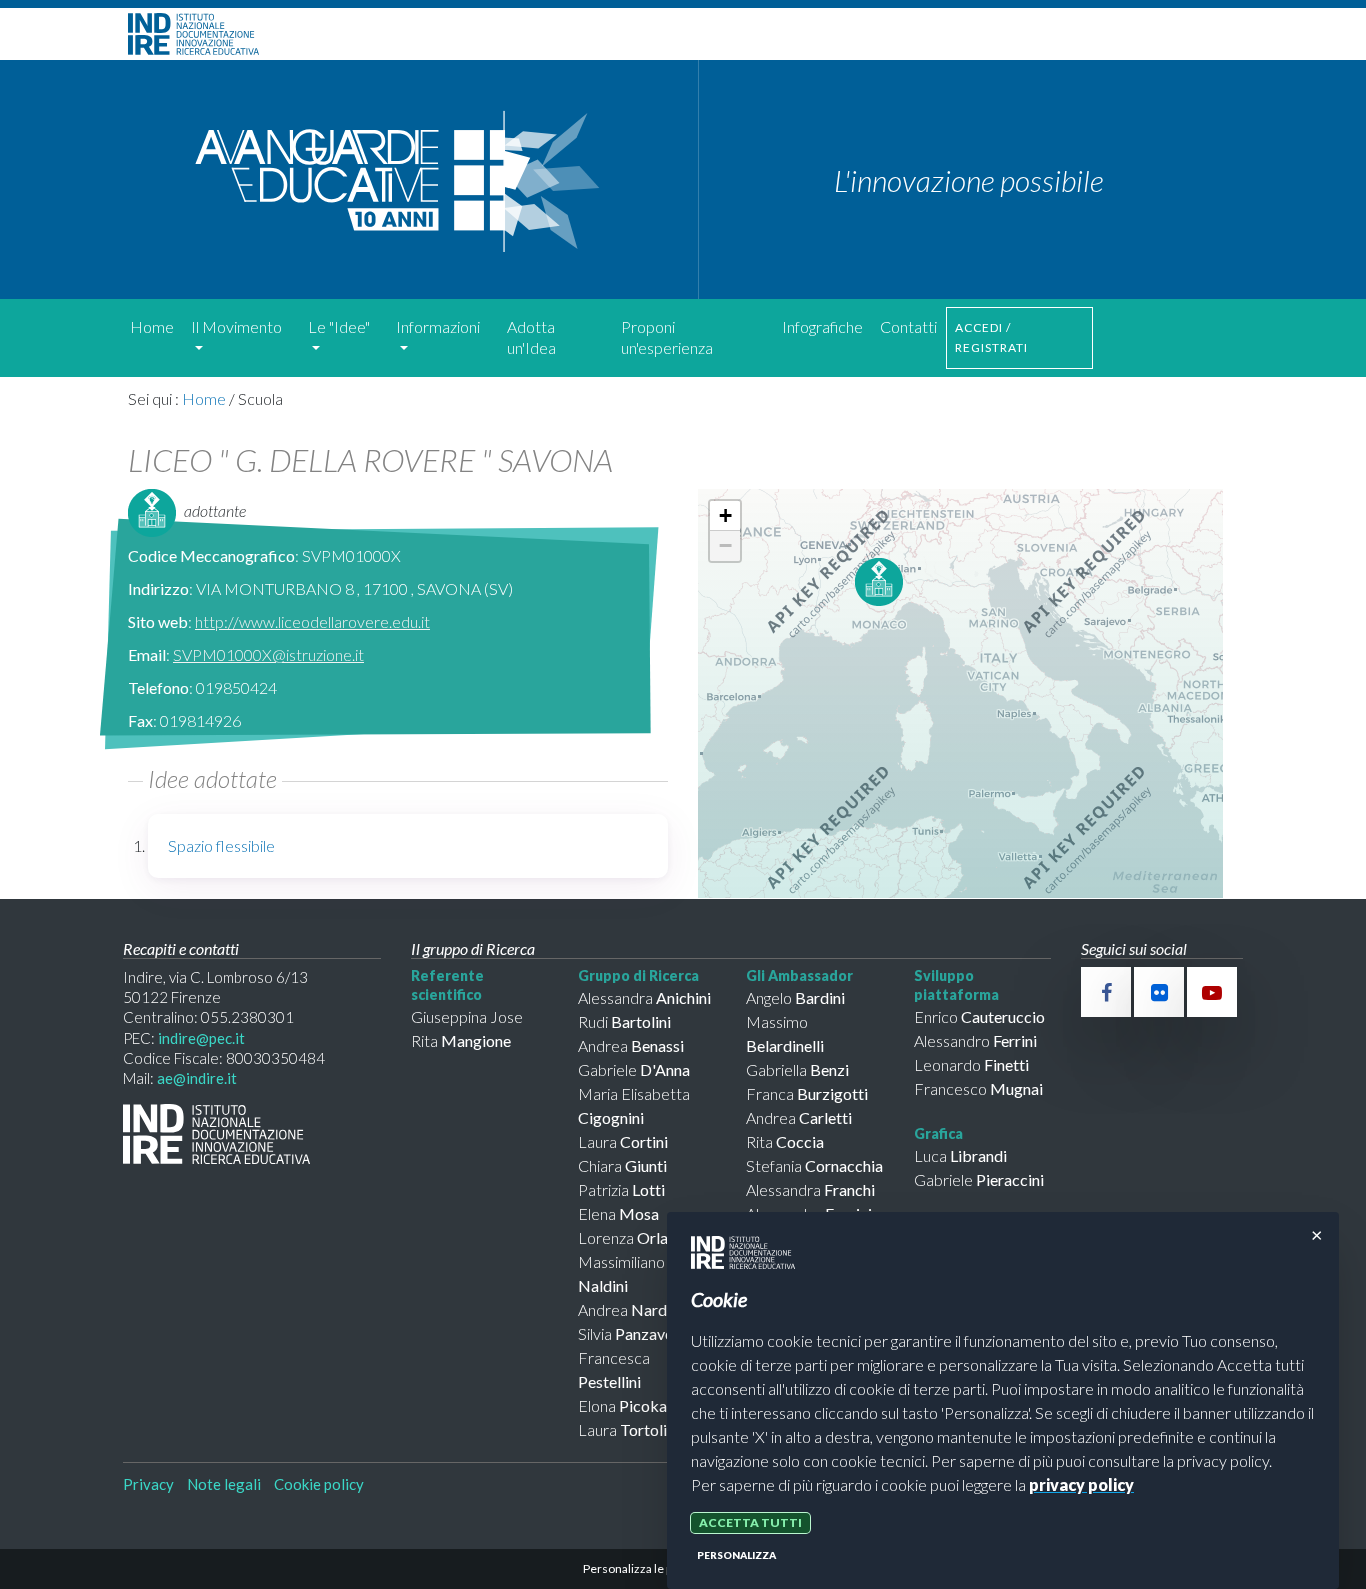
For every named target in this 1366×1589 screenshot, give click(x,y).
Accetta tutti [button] (750, 1522)
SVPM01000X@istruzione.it (268, 654)
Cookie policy (319, 1484)
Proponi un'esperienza (667, 337)
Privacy (148, 1484)
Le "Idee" (339, 326)
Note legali (224, 1484)
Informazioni (438, 326)
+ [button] (725, 515)
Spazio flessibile (221, 845)
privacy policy (1081, 1484)
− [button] (725, 545)
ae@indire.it (197, 1078)
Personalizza (736, 1555)
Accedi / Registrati (991, 337)
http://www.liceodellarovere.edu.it (312, 621)
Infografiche (822, 326)
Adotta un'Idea (531, 337)
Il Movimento (236, 326)
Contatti (908, 326)
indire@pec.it (201, 1038)
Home (152, 326)
